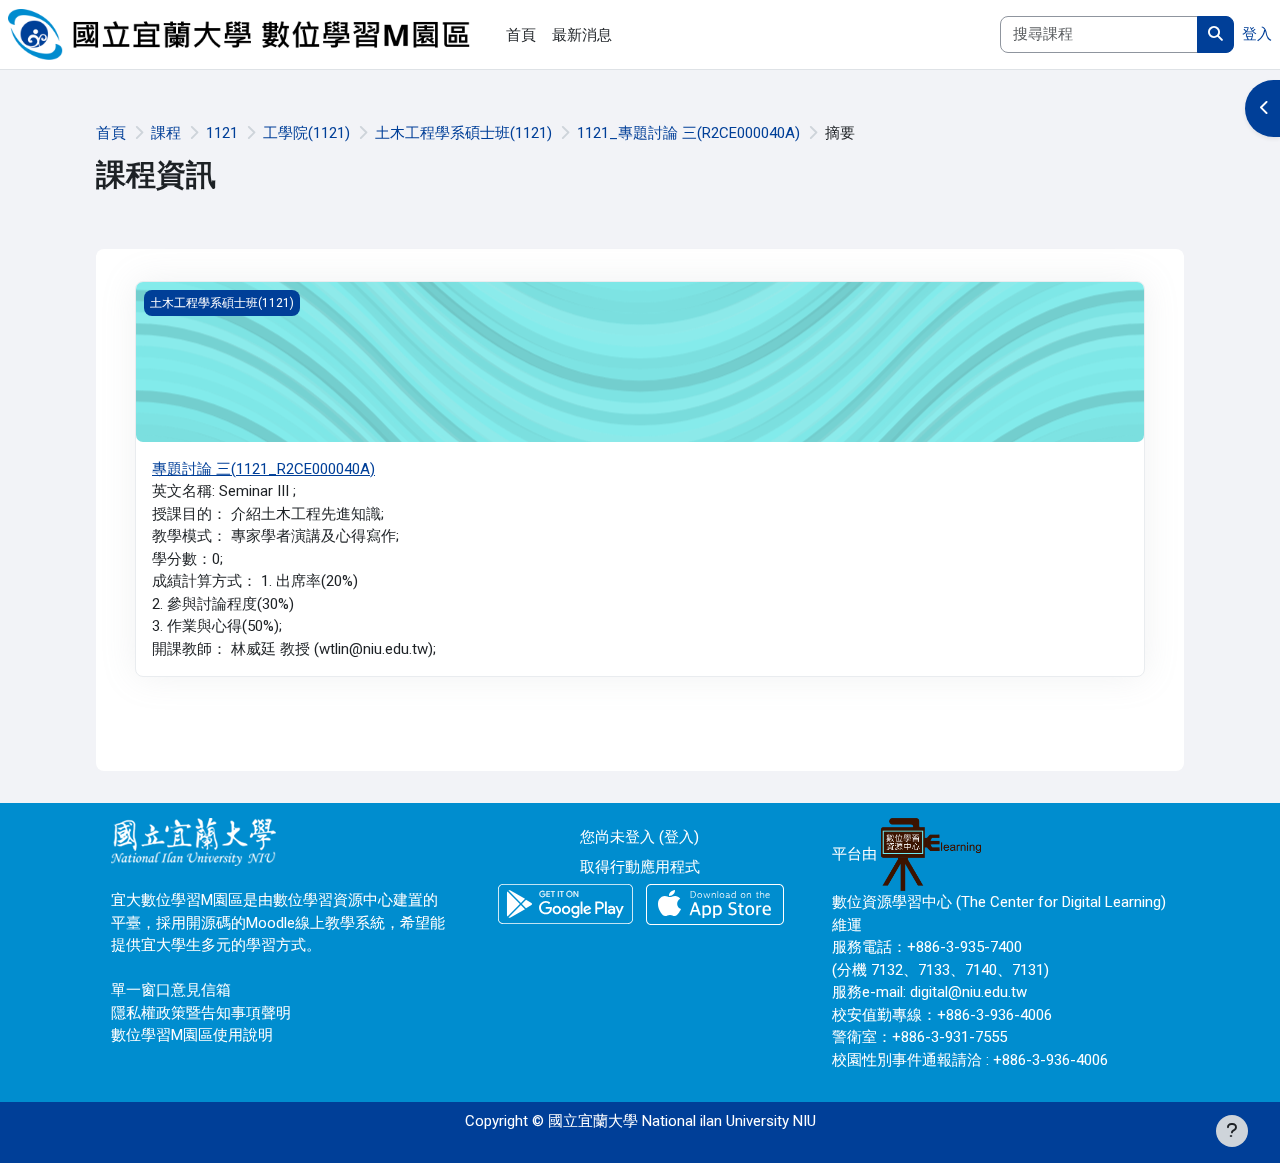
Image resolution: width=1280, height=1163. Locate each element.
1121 (222, 133)
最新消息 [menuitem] (582, 35)
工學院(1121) (306, 133)
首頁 (111, 133)
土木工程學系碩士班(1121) (463, 133)
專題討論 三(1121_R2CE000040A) (263, 469)
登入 (1257, 34)
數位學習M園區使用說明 (192, 1035)
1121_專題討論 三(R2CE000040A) (688, 133)
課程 (166, 133)
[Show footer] (1232, 1131)
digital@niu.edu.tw (968, 992)
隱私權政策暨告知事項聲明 (201, 1013)
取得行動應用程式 (640, 867)
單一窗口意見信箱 (171, 990)
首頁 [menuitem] (521, 35)
